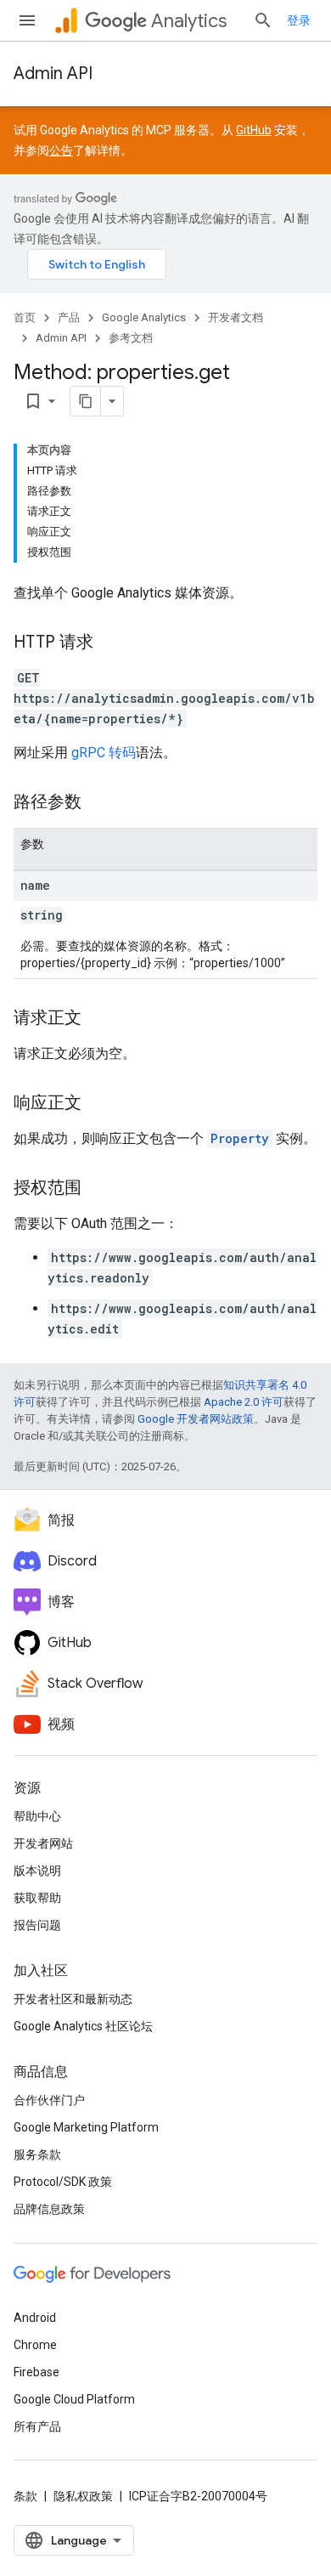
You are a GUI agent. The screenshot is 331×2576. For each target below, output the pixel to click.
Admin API (53, 74)
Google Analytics (144, 317)
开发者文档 (236, 317)
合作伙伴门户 (49, 2100)
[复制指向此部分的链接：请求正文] (98, 1019)
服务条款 (37, 2154)
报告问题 (37, 1925)
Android (35, 2318)
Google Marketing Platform (86, 2127)
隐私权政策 (83, 2496)
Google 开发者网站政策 (196, 1419)
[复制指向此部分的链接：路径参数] (98, 803)
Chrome (35, 2345)
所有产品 (37, 2426)
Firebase (36, 2372)
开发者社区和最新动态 (73, 1999)
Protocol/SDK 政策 (63, 2182)
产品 (69, 317)
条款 (25, 2496)
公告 (61, 150)
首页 (25, 317)
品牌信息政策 (49, 2209)
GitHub (254, 130)
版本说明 (37, 1871)
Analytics (189, 21)
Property (240, 1138)
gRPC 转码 (104, 753)
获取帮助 (37, 1898)
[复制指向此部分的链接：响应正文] (98, 1104)
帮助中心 (37, 1816)
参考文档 (131, 338)
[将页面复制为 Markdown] (86, 401)
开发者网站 (43, 1843)
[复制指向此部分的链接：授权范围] (98, 1189)
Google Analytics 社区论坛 (83, 2026)
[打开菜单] (27, 20)
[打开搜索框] (263, 20)
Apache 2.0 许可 (244, 1402)
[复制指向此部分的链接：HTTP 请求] (110, 643)
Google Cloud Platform (74, 2399)
